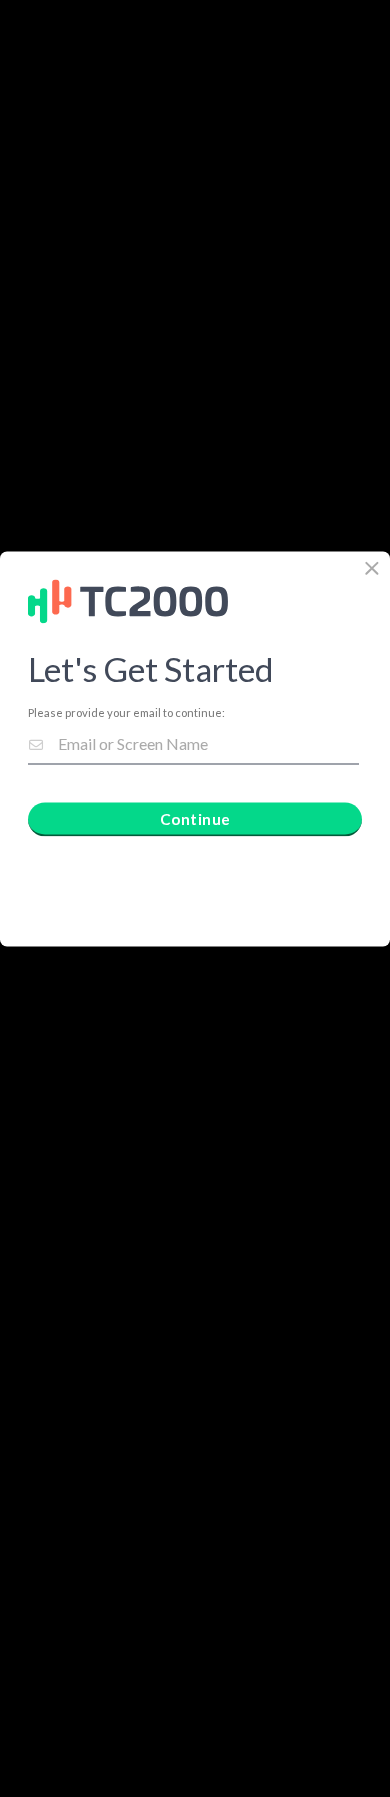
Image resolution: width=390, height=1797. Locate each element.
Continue (195, 818)
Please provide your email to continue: (126, 712)
